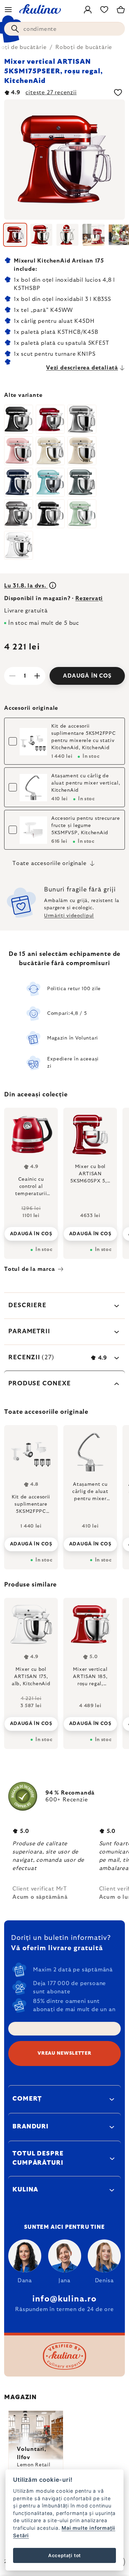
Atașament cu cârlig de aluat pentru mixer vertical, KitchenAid (86, 783)
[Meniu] (8, 10)
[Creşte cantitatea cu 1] (37, 676)
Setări (21, 2535)
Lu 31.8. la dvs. (26, 586)
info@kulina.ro (64, 2299)
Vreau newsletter (64, 2053)
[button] (31, 1718)
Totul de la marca (30, 1269)
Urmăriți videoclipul (69, 916)
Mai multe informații (88, 2528)
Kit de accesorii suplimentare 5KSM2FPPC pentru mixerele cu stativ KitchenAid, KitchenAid (83, 737)
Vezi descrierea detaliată (82, 368)
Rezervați (89, 598)
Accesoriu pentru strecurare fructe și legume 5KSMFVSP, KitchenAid (86, 826)
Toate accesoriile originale (50, 863)
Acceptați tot (64, 2555)
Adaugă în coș (87, 676)
